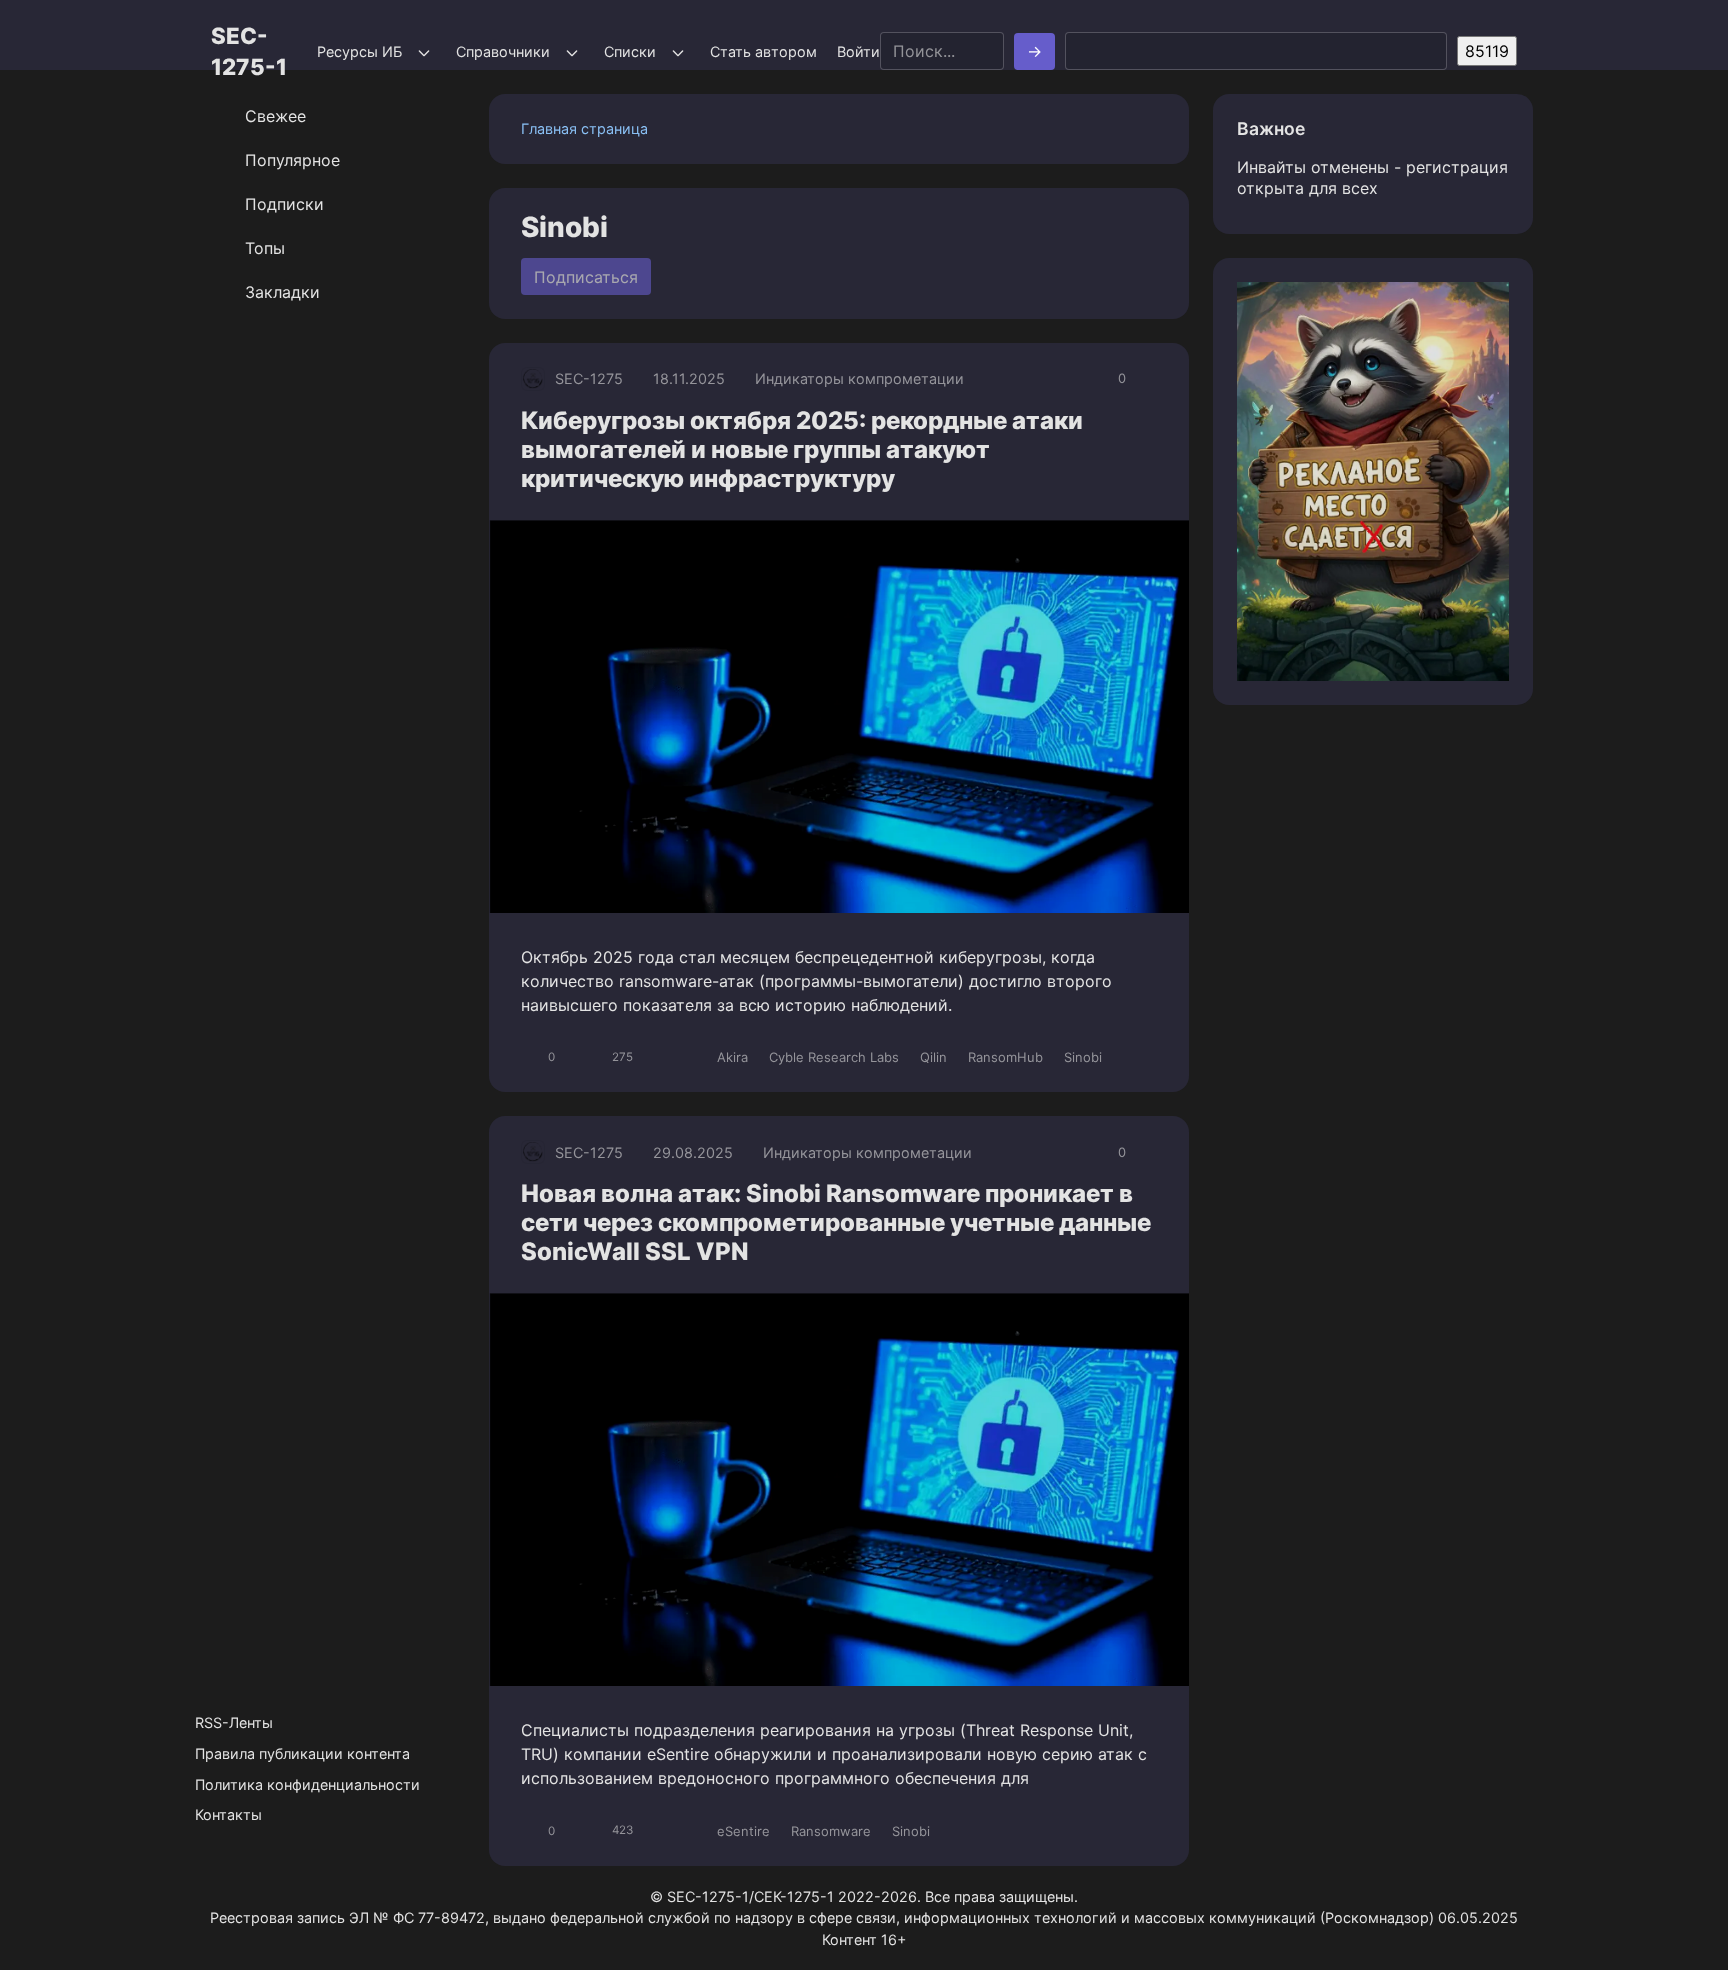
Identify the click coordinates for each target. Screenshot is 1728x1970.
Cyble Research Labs (834, 1057)
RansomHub (1005, 1057)
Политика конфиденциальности (307, 1784)
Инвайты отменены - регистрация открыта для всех (1372, 177)
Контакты (228, 1814)
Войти (858, 51)
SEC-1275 (589, 378)
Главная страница (584, 128)
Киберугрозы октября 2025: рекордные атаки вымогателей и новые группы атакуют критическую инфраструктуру (802, 449)
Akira (732, 1057)
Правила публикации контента (302, 1753)
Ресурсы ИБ (359, 51)
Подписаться (586, 277)
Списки (630, 51)
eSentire (743, 1831)
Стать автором (763, 51)
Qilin (933, 1057)
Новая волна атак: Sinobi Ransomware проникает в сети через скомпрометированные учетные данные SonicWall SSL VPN (836, 1222)
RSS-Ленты (234, 1722)
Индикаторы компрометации (859, 378)
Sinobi (1083, 1057)
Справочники (503, 51)
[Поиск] (1034, 51)
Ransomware (831, 1831)
